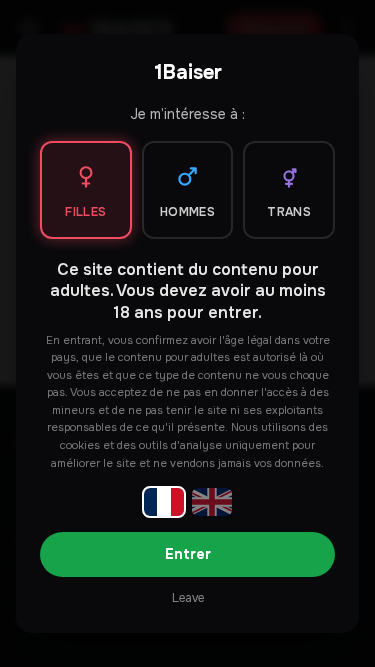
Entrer (188, 554)
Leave (188, 598)
